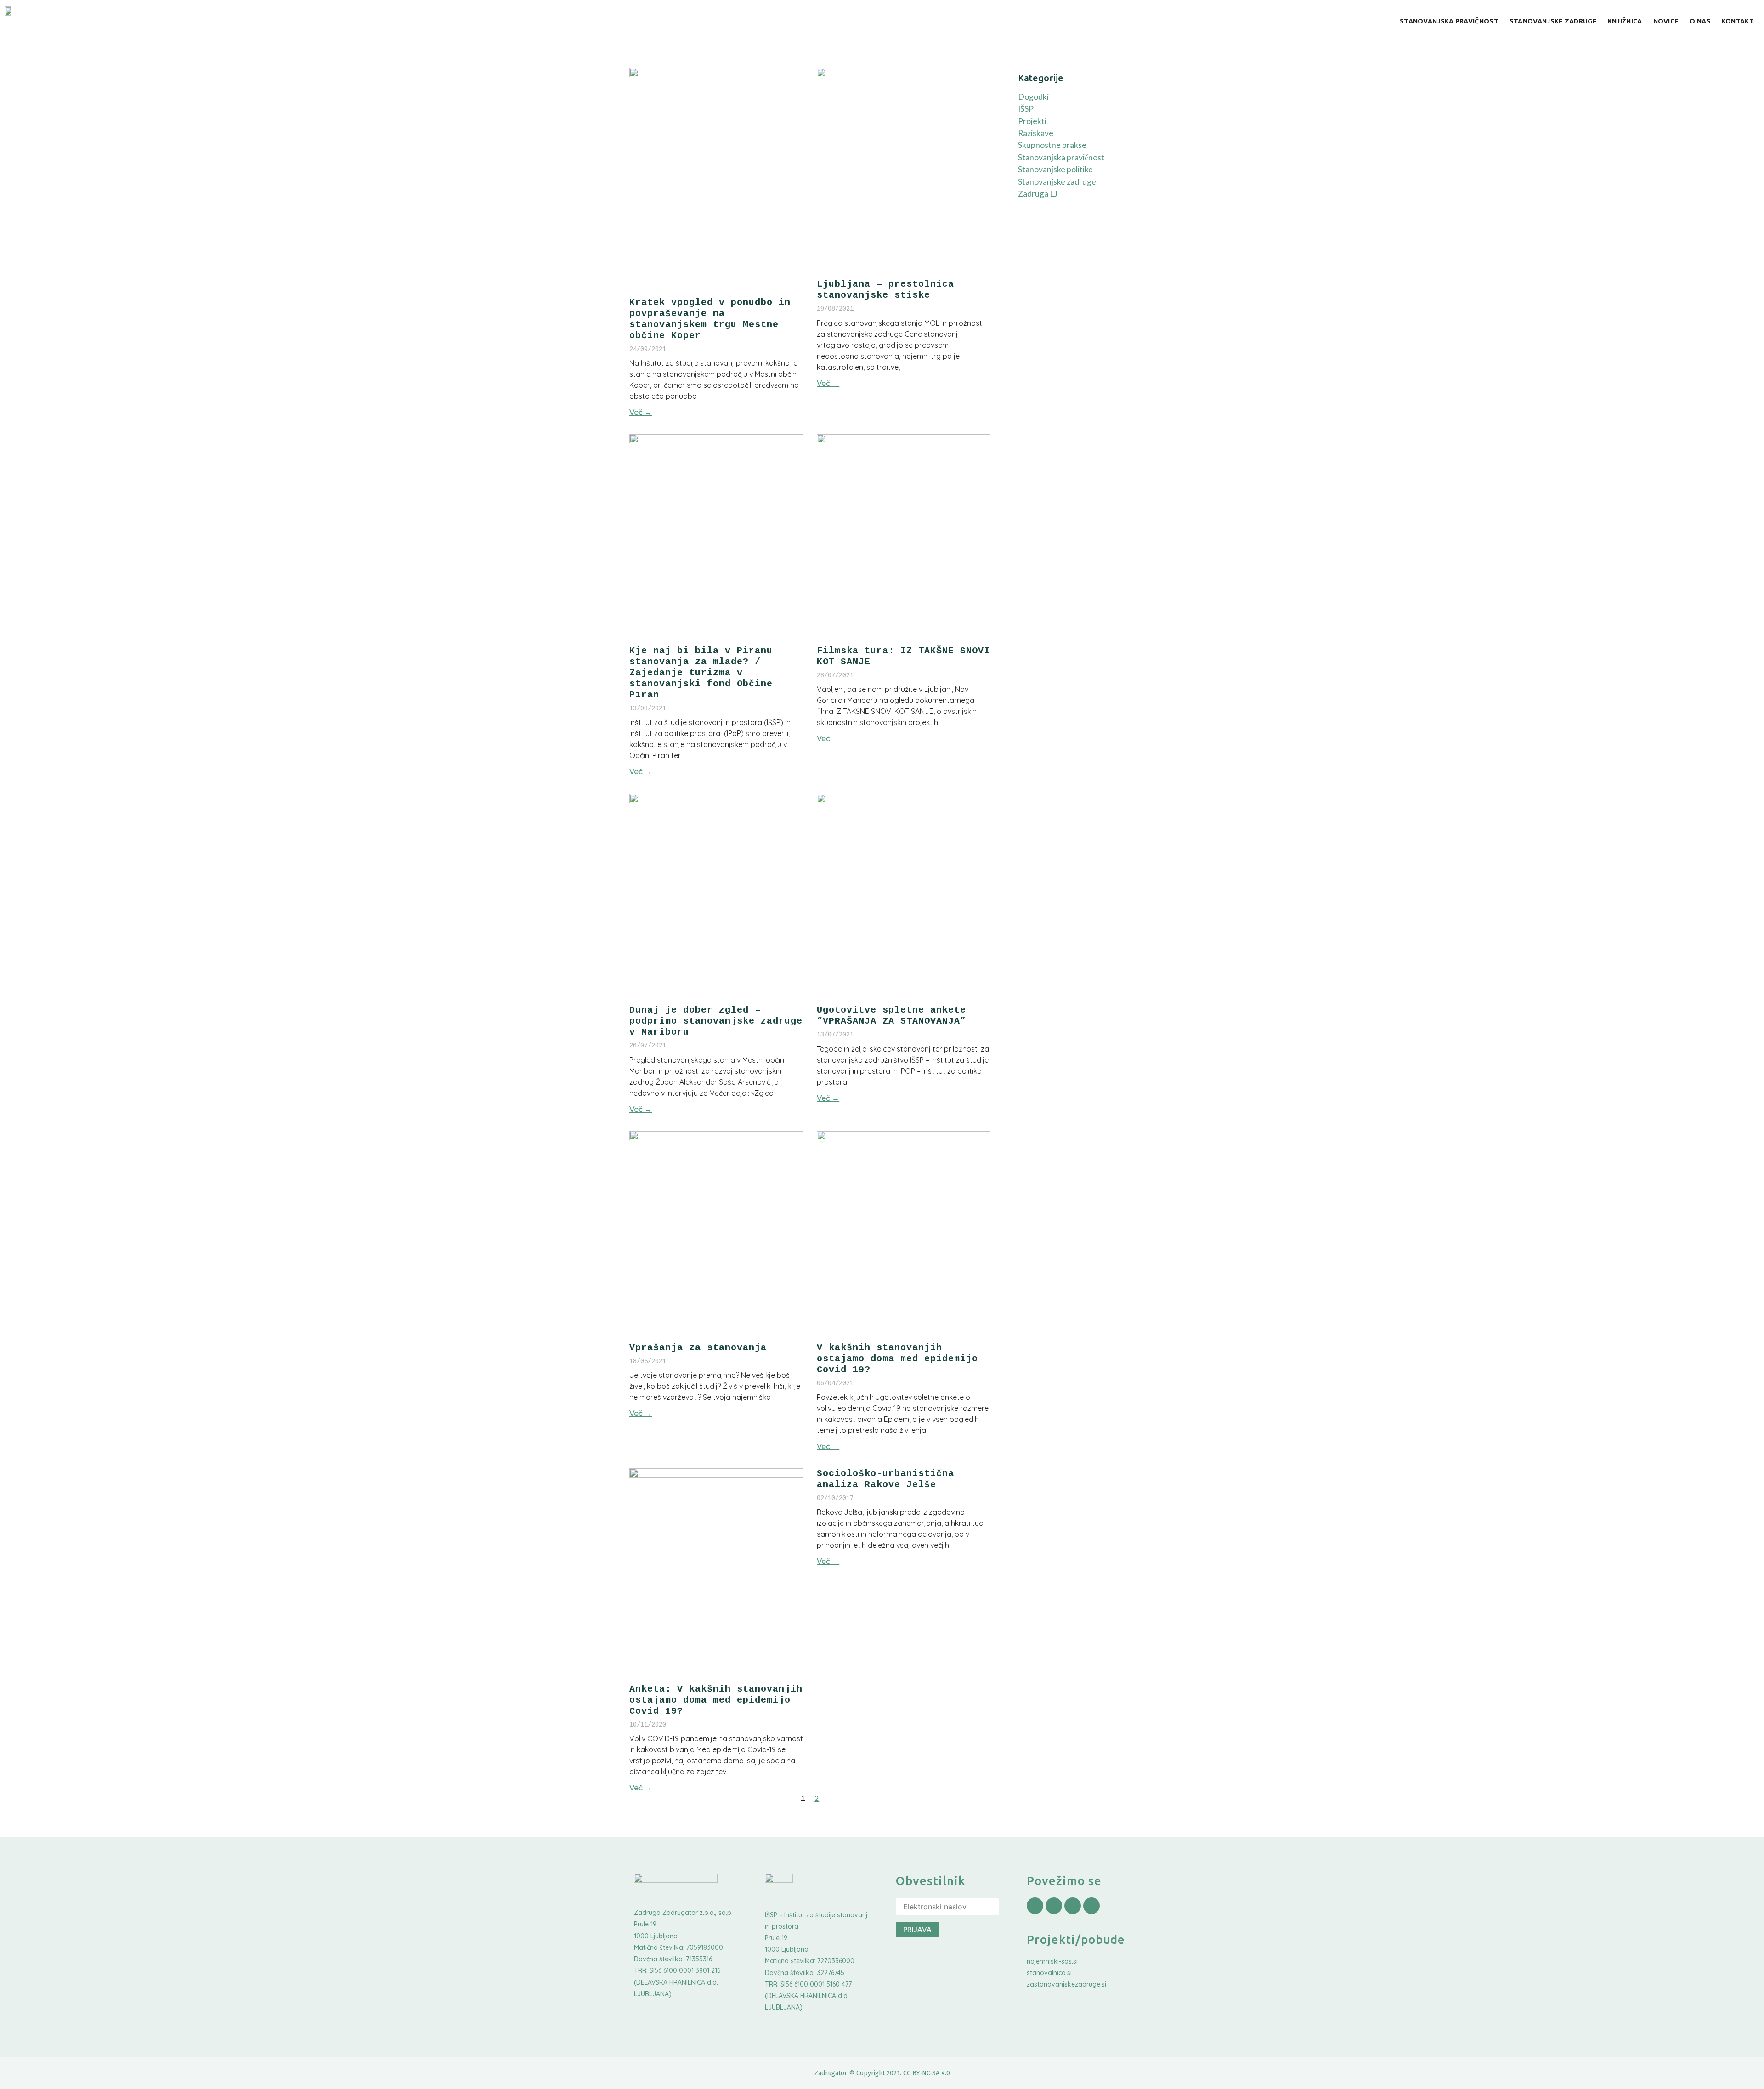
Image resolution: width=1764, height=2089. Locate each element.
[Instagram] (1054, 1906)
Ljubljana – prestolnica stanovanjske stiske (885, 290)
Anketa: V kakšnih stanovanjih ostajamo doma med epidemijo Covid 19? (716, 1700)
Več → (641, 412)
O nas (1700, 21)
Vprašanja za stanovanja (698, 1348)
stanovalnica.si (1049, 1973)
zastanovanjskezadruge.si (1066, 1984)
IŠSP (1026, 109)
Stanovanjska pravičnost (1449, 21)
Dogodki (1033, 97)
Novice (1666, 21)
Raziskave (1036, 133)
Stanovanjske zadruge (1553, 21)
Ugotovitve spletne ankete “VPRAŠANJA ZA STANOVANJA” (891, 1016)
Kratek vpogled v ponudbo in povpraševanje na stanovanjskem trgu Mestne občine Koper (710, 319)
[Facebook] (1035, 1906)
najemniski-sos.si (1052, 1961)
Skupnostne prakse (1052, 145)
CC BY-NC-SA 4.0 (927, 2073)
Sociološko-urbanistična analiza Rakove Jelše (885, 1479)
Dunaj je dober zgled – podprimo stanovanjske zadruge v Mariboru (716, 1021)
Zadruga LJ (1038, 194)
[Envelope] (1091, 1906)
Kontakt (1738, 21)
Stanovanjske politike (1055, 169)
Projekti (1032, 121)
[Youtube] (1073, 1906)
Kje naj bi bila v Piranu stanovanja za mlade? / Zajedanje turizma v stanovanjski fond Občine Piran (701, 673)
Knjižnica (1625, 21)
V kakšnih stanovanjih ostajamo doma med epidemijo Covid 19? (897, 1359)
